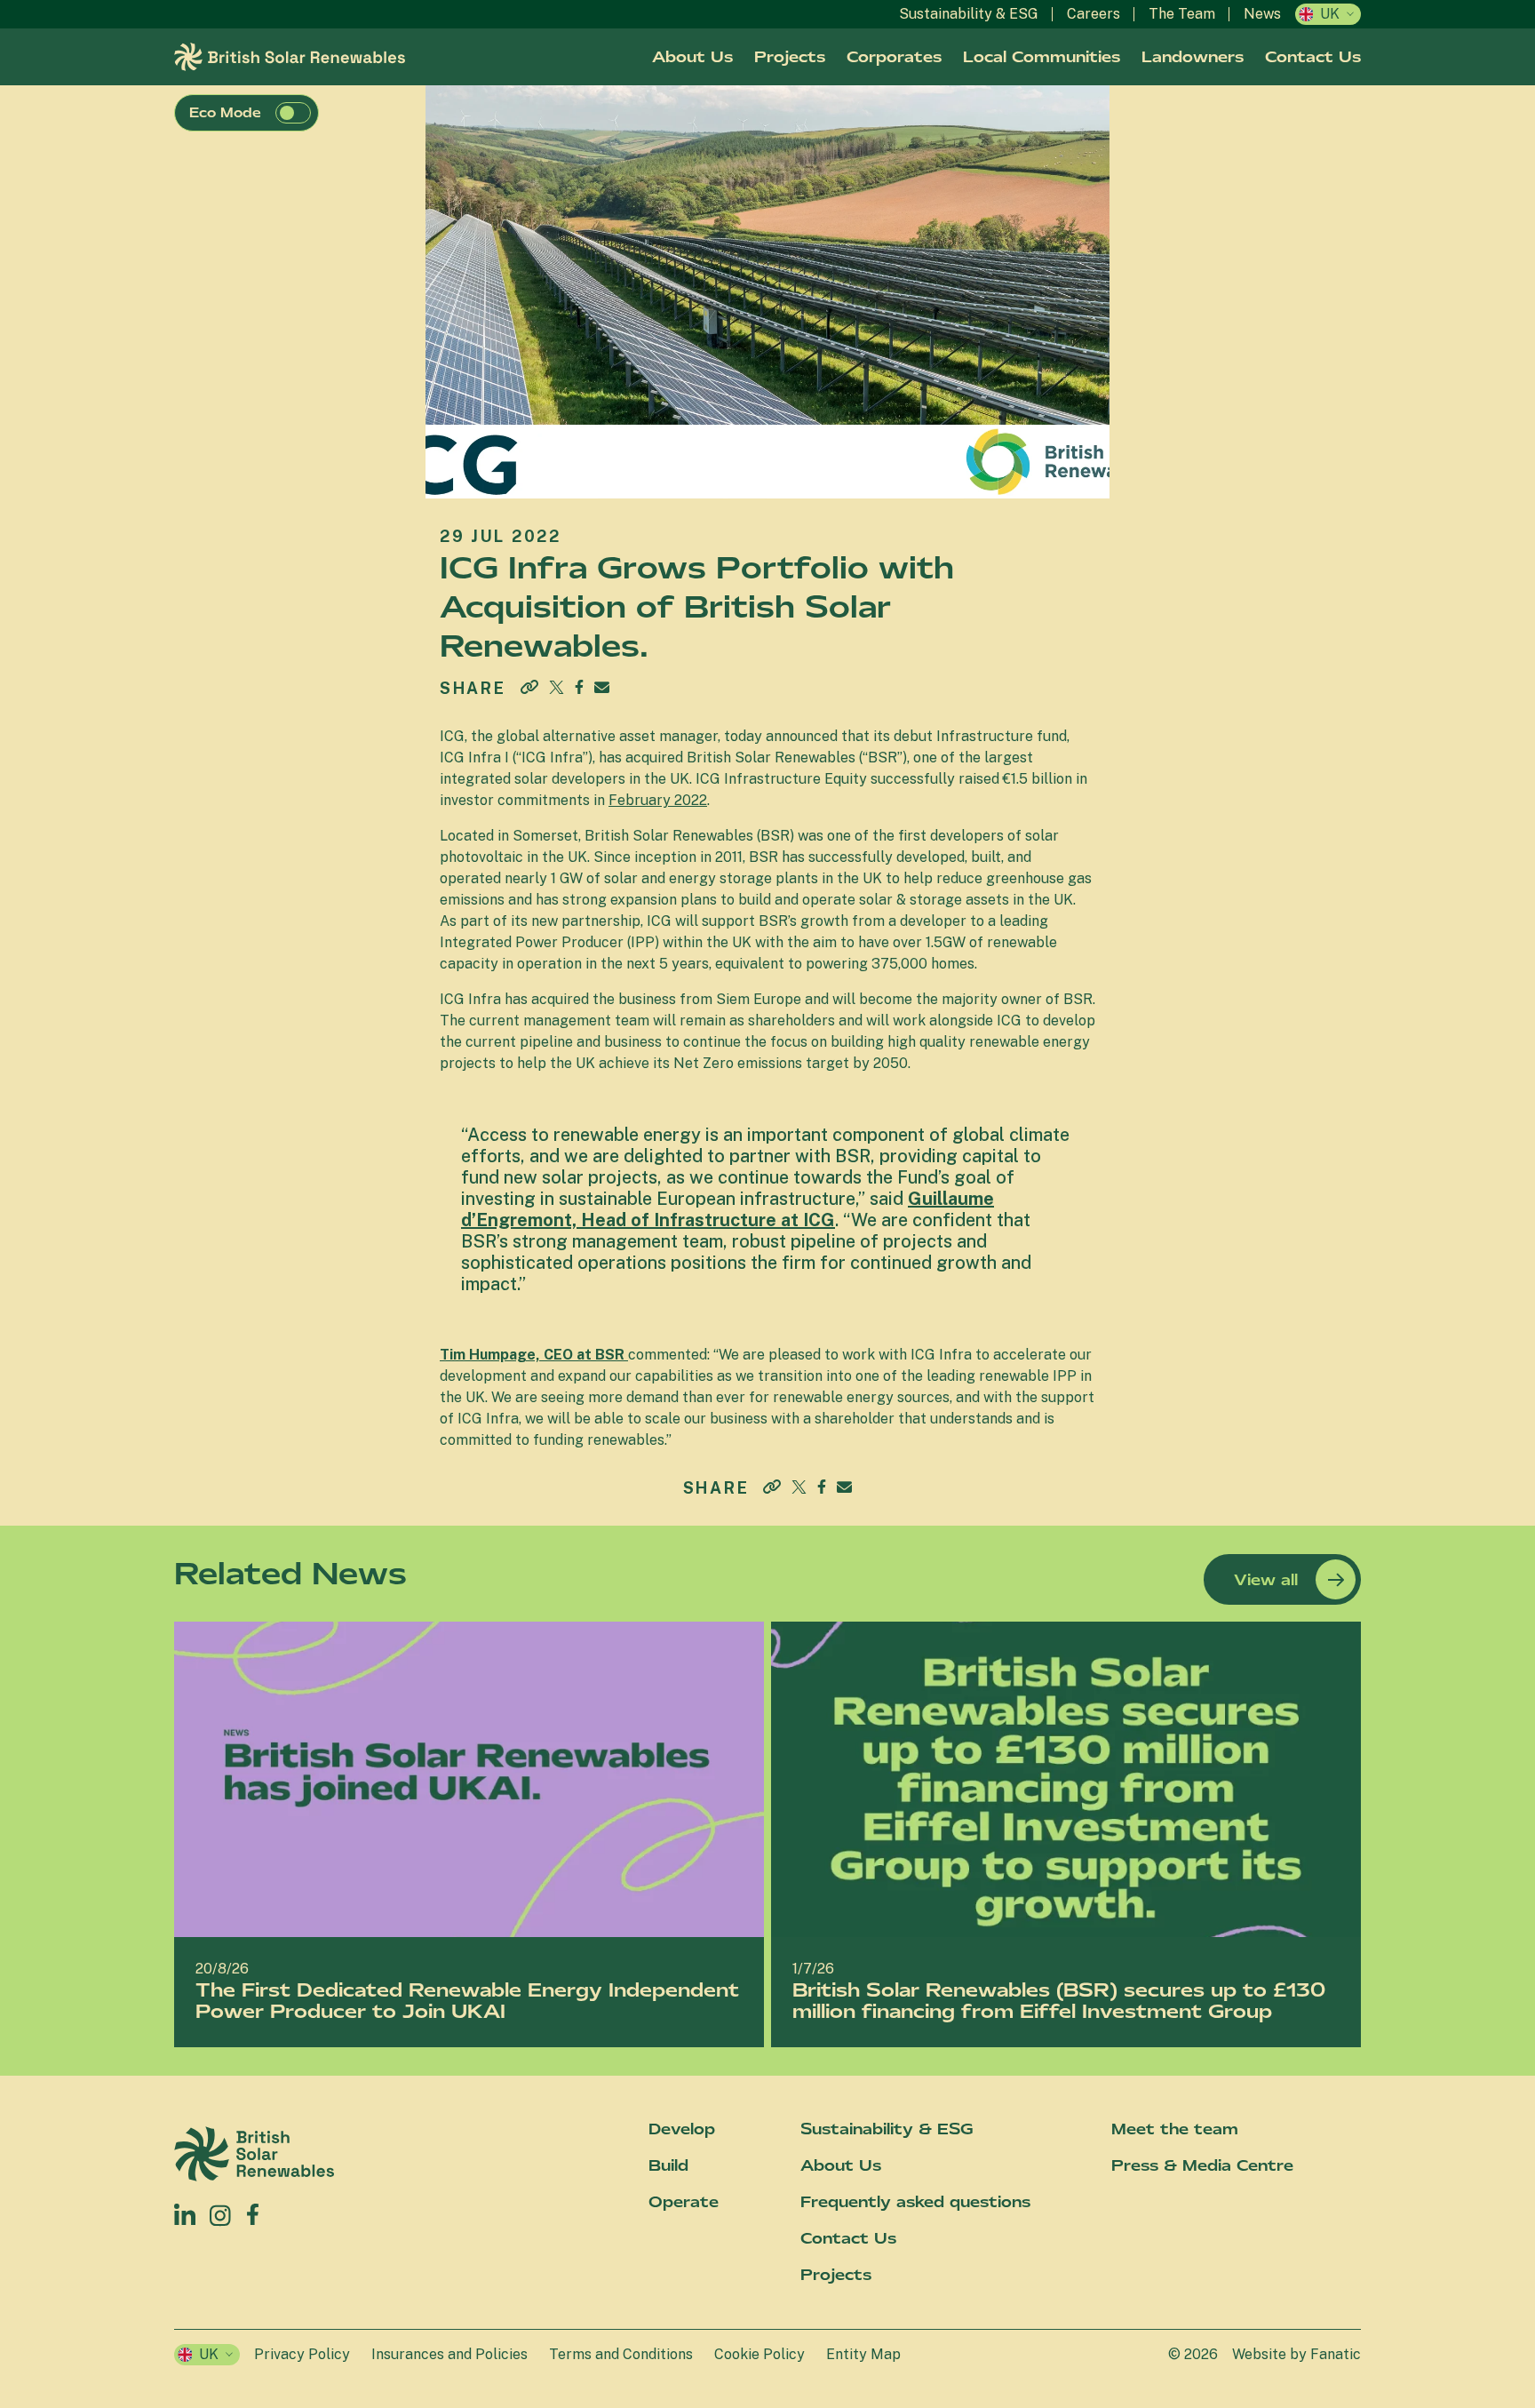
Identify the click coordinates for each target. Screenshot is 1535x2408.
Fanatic (1336, 2354)
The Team (1182, 14)
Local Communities (1042, 57)
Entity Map (863, 2354)
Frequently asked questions (915, 2202)
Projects (790, 57)
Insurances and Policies (449, 2354)
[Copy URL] (529, 689)
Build (668, 2165)
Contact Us (1313, 57)
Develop (682, 2129)
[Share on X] (557, 687)
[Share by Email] (602, 687)
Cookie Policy (760, 2354)
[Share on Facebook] (579, 684)
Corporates (894, 57)
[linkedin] (185, 2214)
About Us (692, 57)
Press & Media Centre (1202, 2165)
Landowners (1193, 57)
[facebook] (253, 2210)
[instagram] (221, 2214)
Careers (1094, 14)
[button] (293, 113)
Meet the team (1175, 2129)
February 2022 (658, 800)
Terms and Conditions (621, 2354)
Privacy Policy (302, 2354)
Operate (684, 2202)
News (1262, 14)
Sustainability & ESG (969, 14)
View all (1266, 1580)
